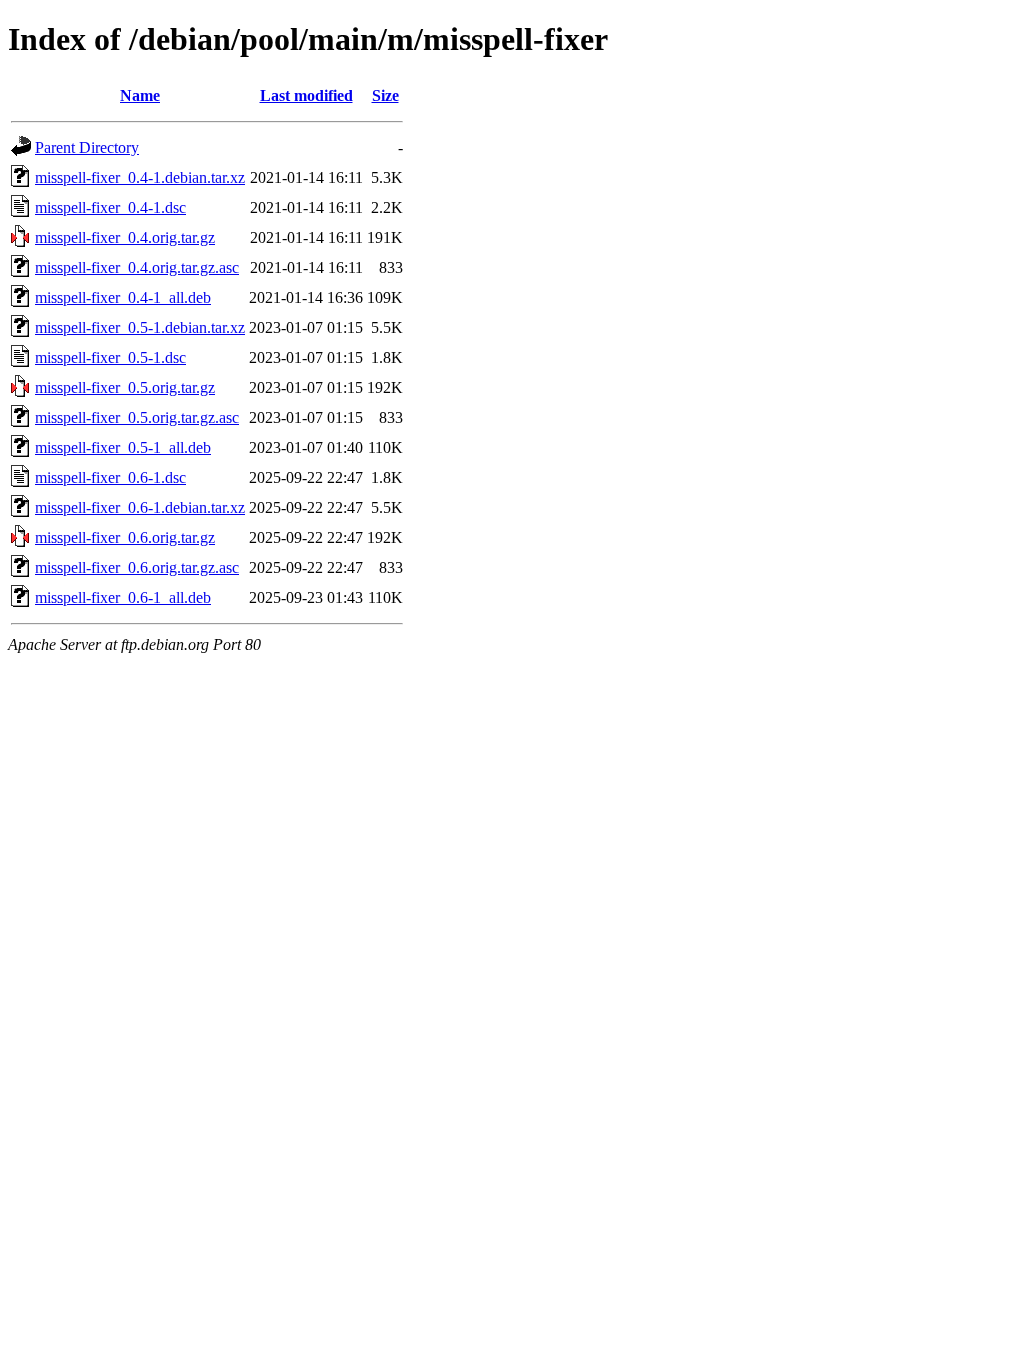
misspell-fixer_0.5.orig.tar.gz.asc (137, 417)
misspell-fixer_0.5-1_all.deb (123, 447)
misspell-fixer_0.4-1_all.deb (123, 297)
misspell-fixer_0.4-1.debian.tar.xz (140, 177)
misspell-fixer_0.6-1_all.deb (123, 597)
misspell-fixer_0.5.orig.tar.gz (125, 387)
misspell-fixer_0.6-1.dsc (110, 477)
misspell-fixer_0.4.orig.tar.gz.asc (137, 267)
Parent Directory (87, 147)
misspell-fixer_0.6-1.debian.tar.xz (140, 507)
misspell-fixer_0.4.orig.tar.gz (125, 237)
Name (140, 95)
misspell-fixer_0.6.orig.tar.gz (125, 537)
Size (385, 95)
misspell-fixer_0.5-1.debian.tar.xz (140, 327)
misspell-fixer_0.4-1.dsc (110, 207)
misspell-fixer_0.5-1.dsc (110, 357)
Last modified (306, 95)
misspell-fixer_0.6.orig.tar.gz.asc (137, 567)
